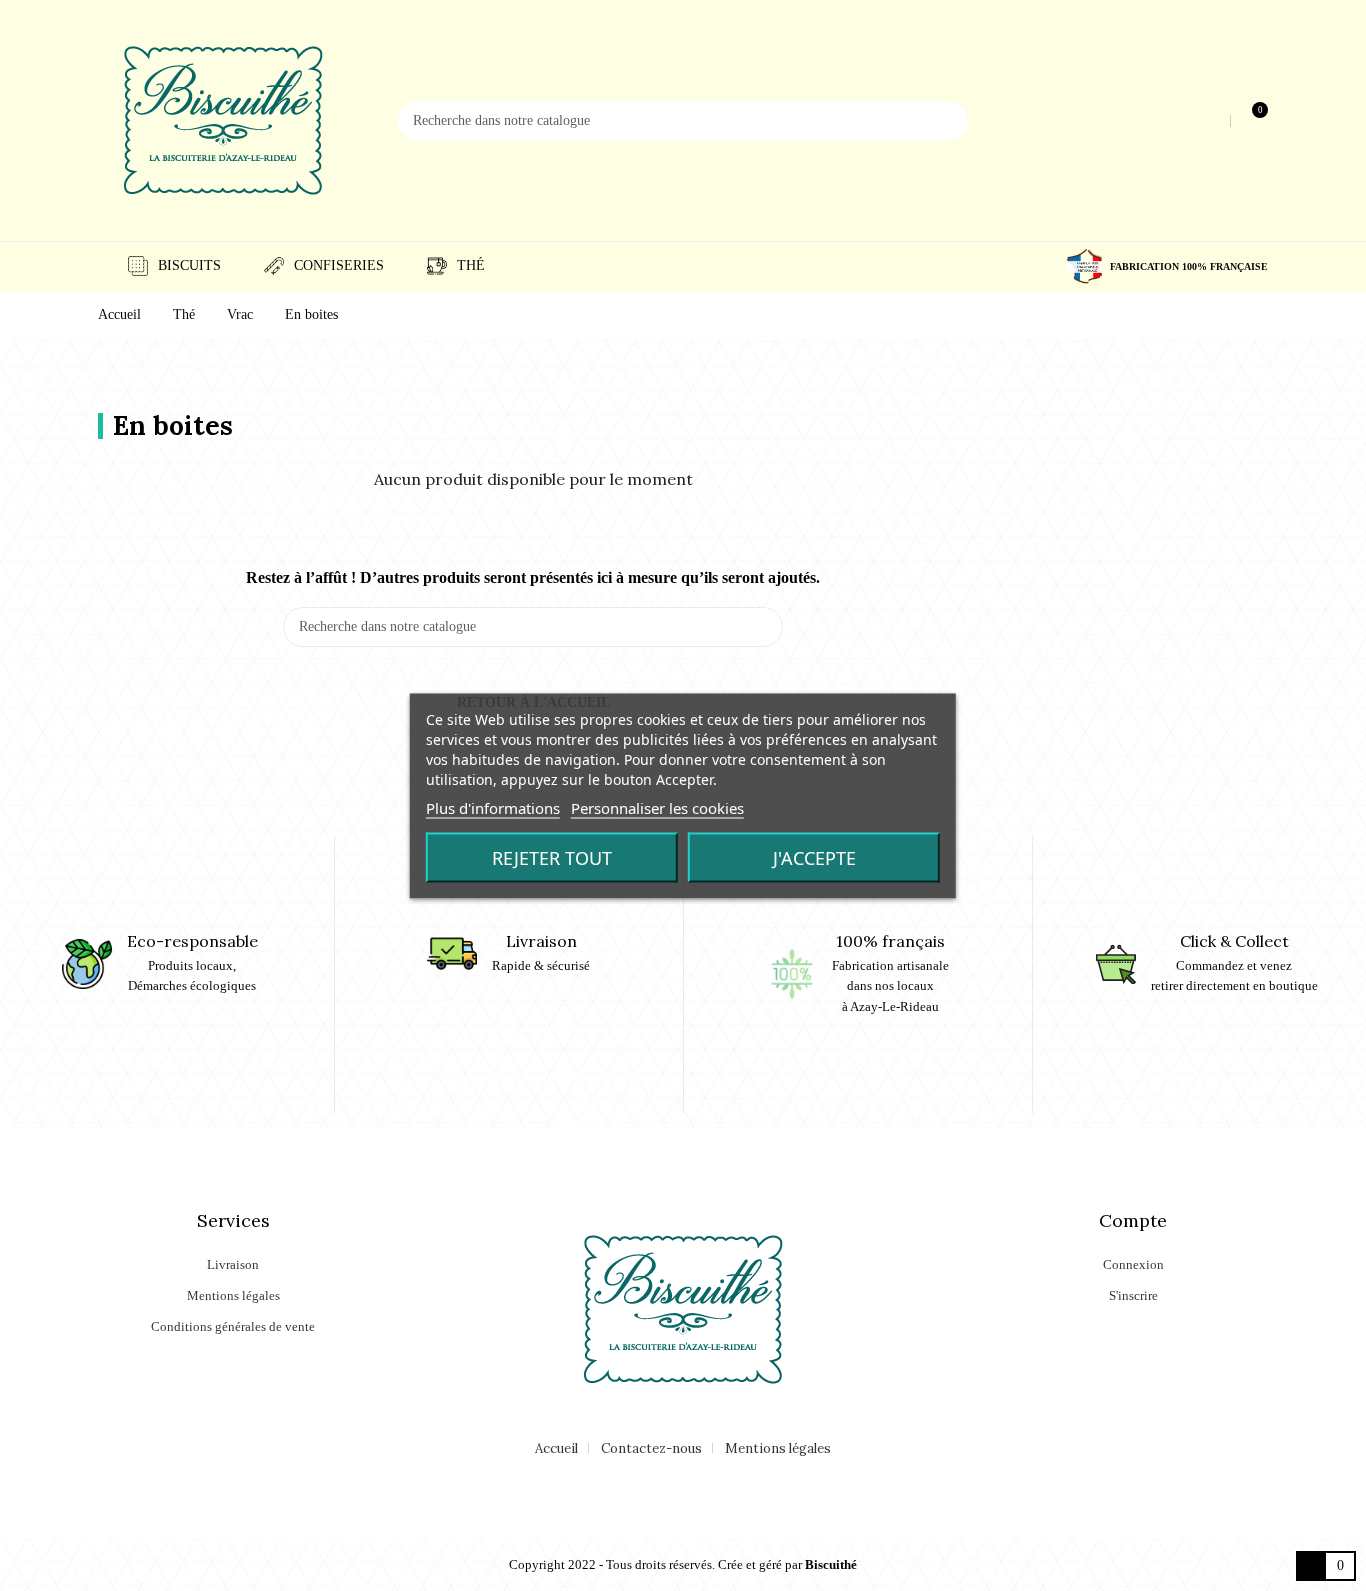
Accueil (556, 1448)
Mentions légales (233, 1295)
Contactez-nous (651, 1448)
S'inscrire (1133, 1295)
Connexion (1133, 1264)
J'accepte (814, 857)
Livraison (233, 1264)
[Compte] (1212, 120)
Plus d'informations (493, 807)
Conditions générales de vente (233, 1326)
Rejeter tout (552, 857)
